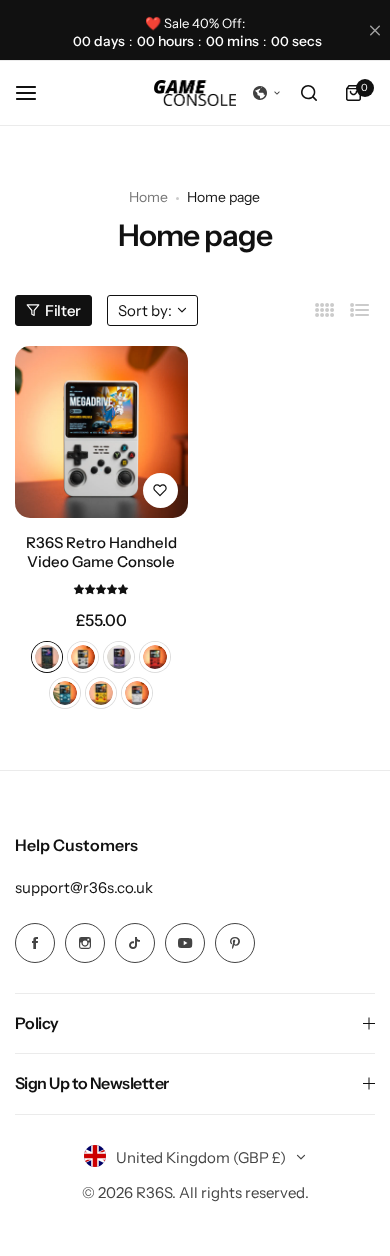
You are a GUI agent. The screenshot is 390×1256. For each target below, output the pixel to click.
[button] (267, 93)
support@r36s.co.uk (84, 887)
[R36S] (195, 93)
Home (148, 197)
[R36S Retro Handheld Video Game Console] (101, 432)
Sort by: (145, 310)
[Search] (309, 93)
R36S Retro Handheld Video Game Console (101, 552)
